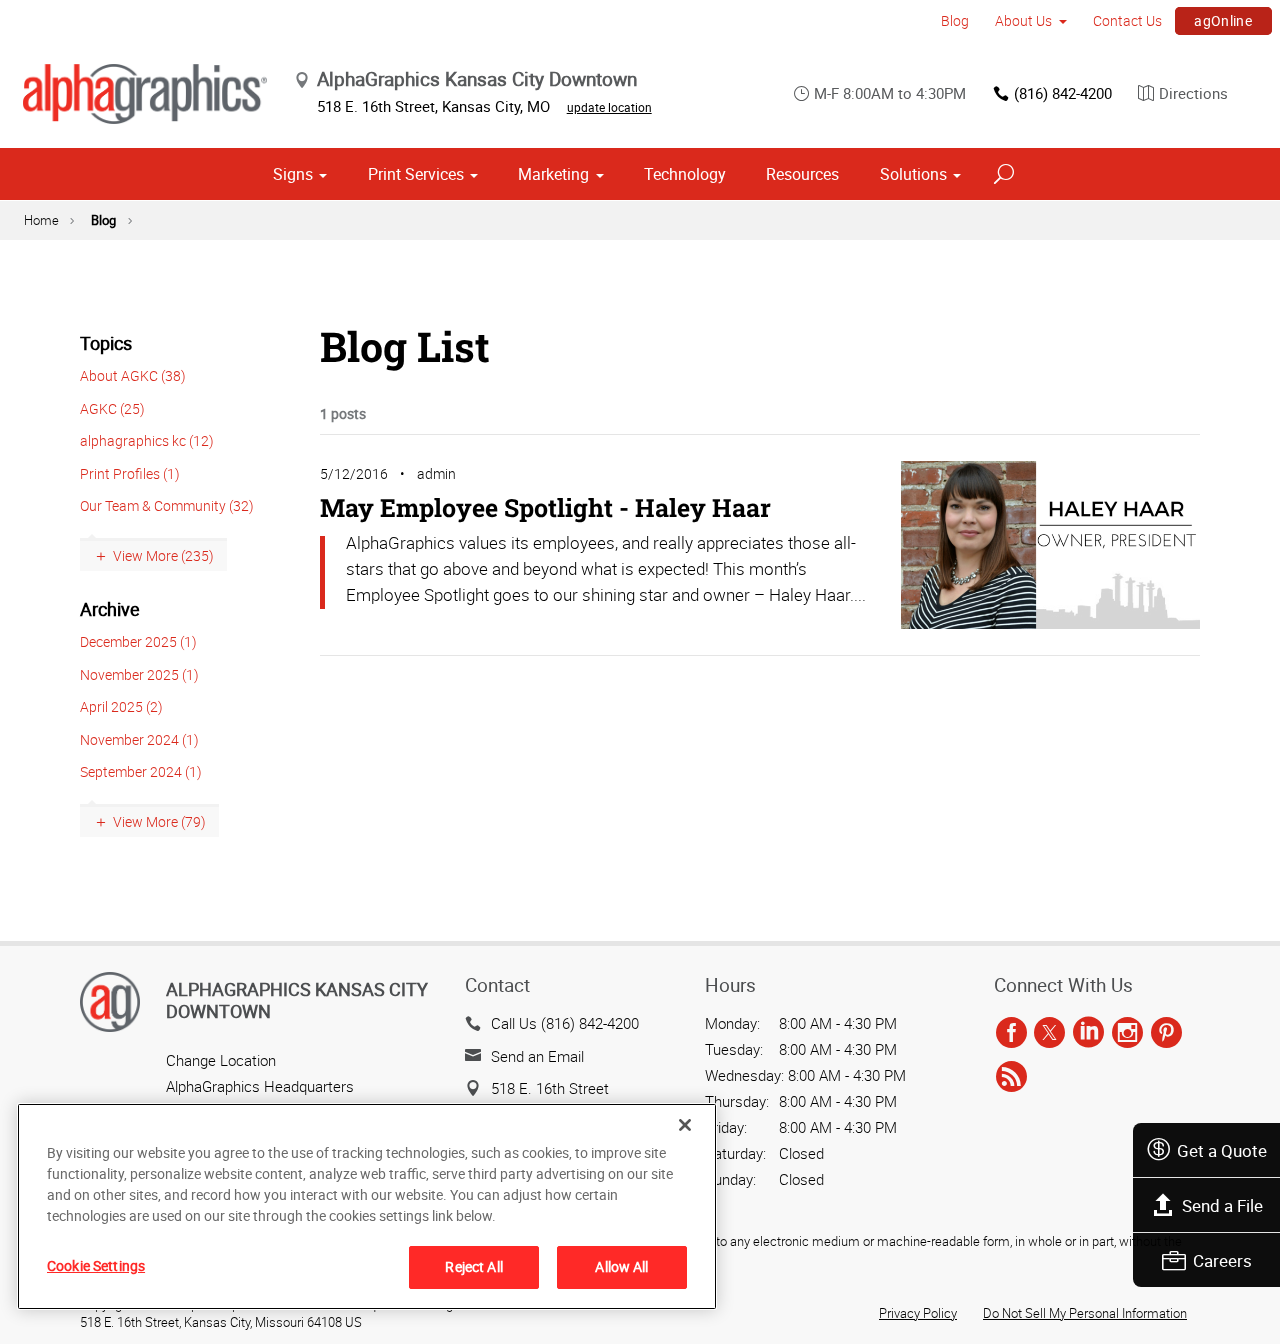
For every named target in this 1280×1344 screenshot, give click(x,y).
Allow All (621, 1266)
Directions (1193, 93)
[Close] (685, 1125)
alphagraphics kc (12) (147, 440)
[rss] (1011, 1077)
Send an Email (537, 1056)
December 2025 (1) (138, 641)
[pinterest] (1166, 1033)
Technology (685, 174)
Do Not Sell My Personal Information (1085, 1313)
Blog (955, 20)
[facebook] (1011, 1033)
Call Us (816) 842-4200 (565, 1023)
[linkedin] (1088, 1033)
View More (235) (163, 555)
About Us (1023, 20)
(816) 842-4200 (1063, 93)
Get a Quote (1222, 1150)
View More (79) (159, 821)
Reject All (473, 1266)
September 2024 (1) (141, 771)
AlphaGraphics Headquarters (260, 1086)
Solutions (913, 174)
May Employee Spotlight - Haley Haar (545, 507)
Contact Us (1127, 20)
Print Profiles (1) (130, 473)
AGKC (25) (112, 408)
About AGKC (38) (133, 375)
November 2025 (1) (139, 674)
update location (609, 107)
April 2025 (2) (121, 706)
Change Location (221, 1060)
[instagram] (1127, 1033)
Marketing (553, 174)
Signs (293, 174)
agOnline (1223, 20)
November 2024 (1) (139, 739)
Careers (1222, 1260)
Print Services (416, 174)
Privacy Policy (918, 1313)
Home (41, 220)
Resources (802, 174)
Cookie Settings (96, 1265)
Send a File (1222, 1205)
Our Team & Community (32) (167, 505)
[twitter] (1049, 1033)
